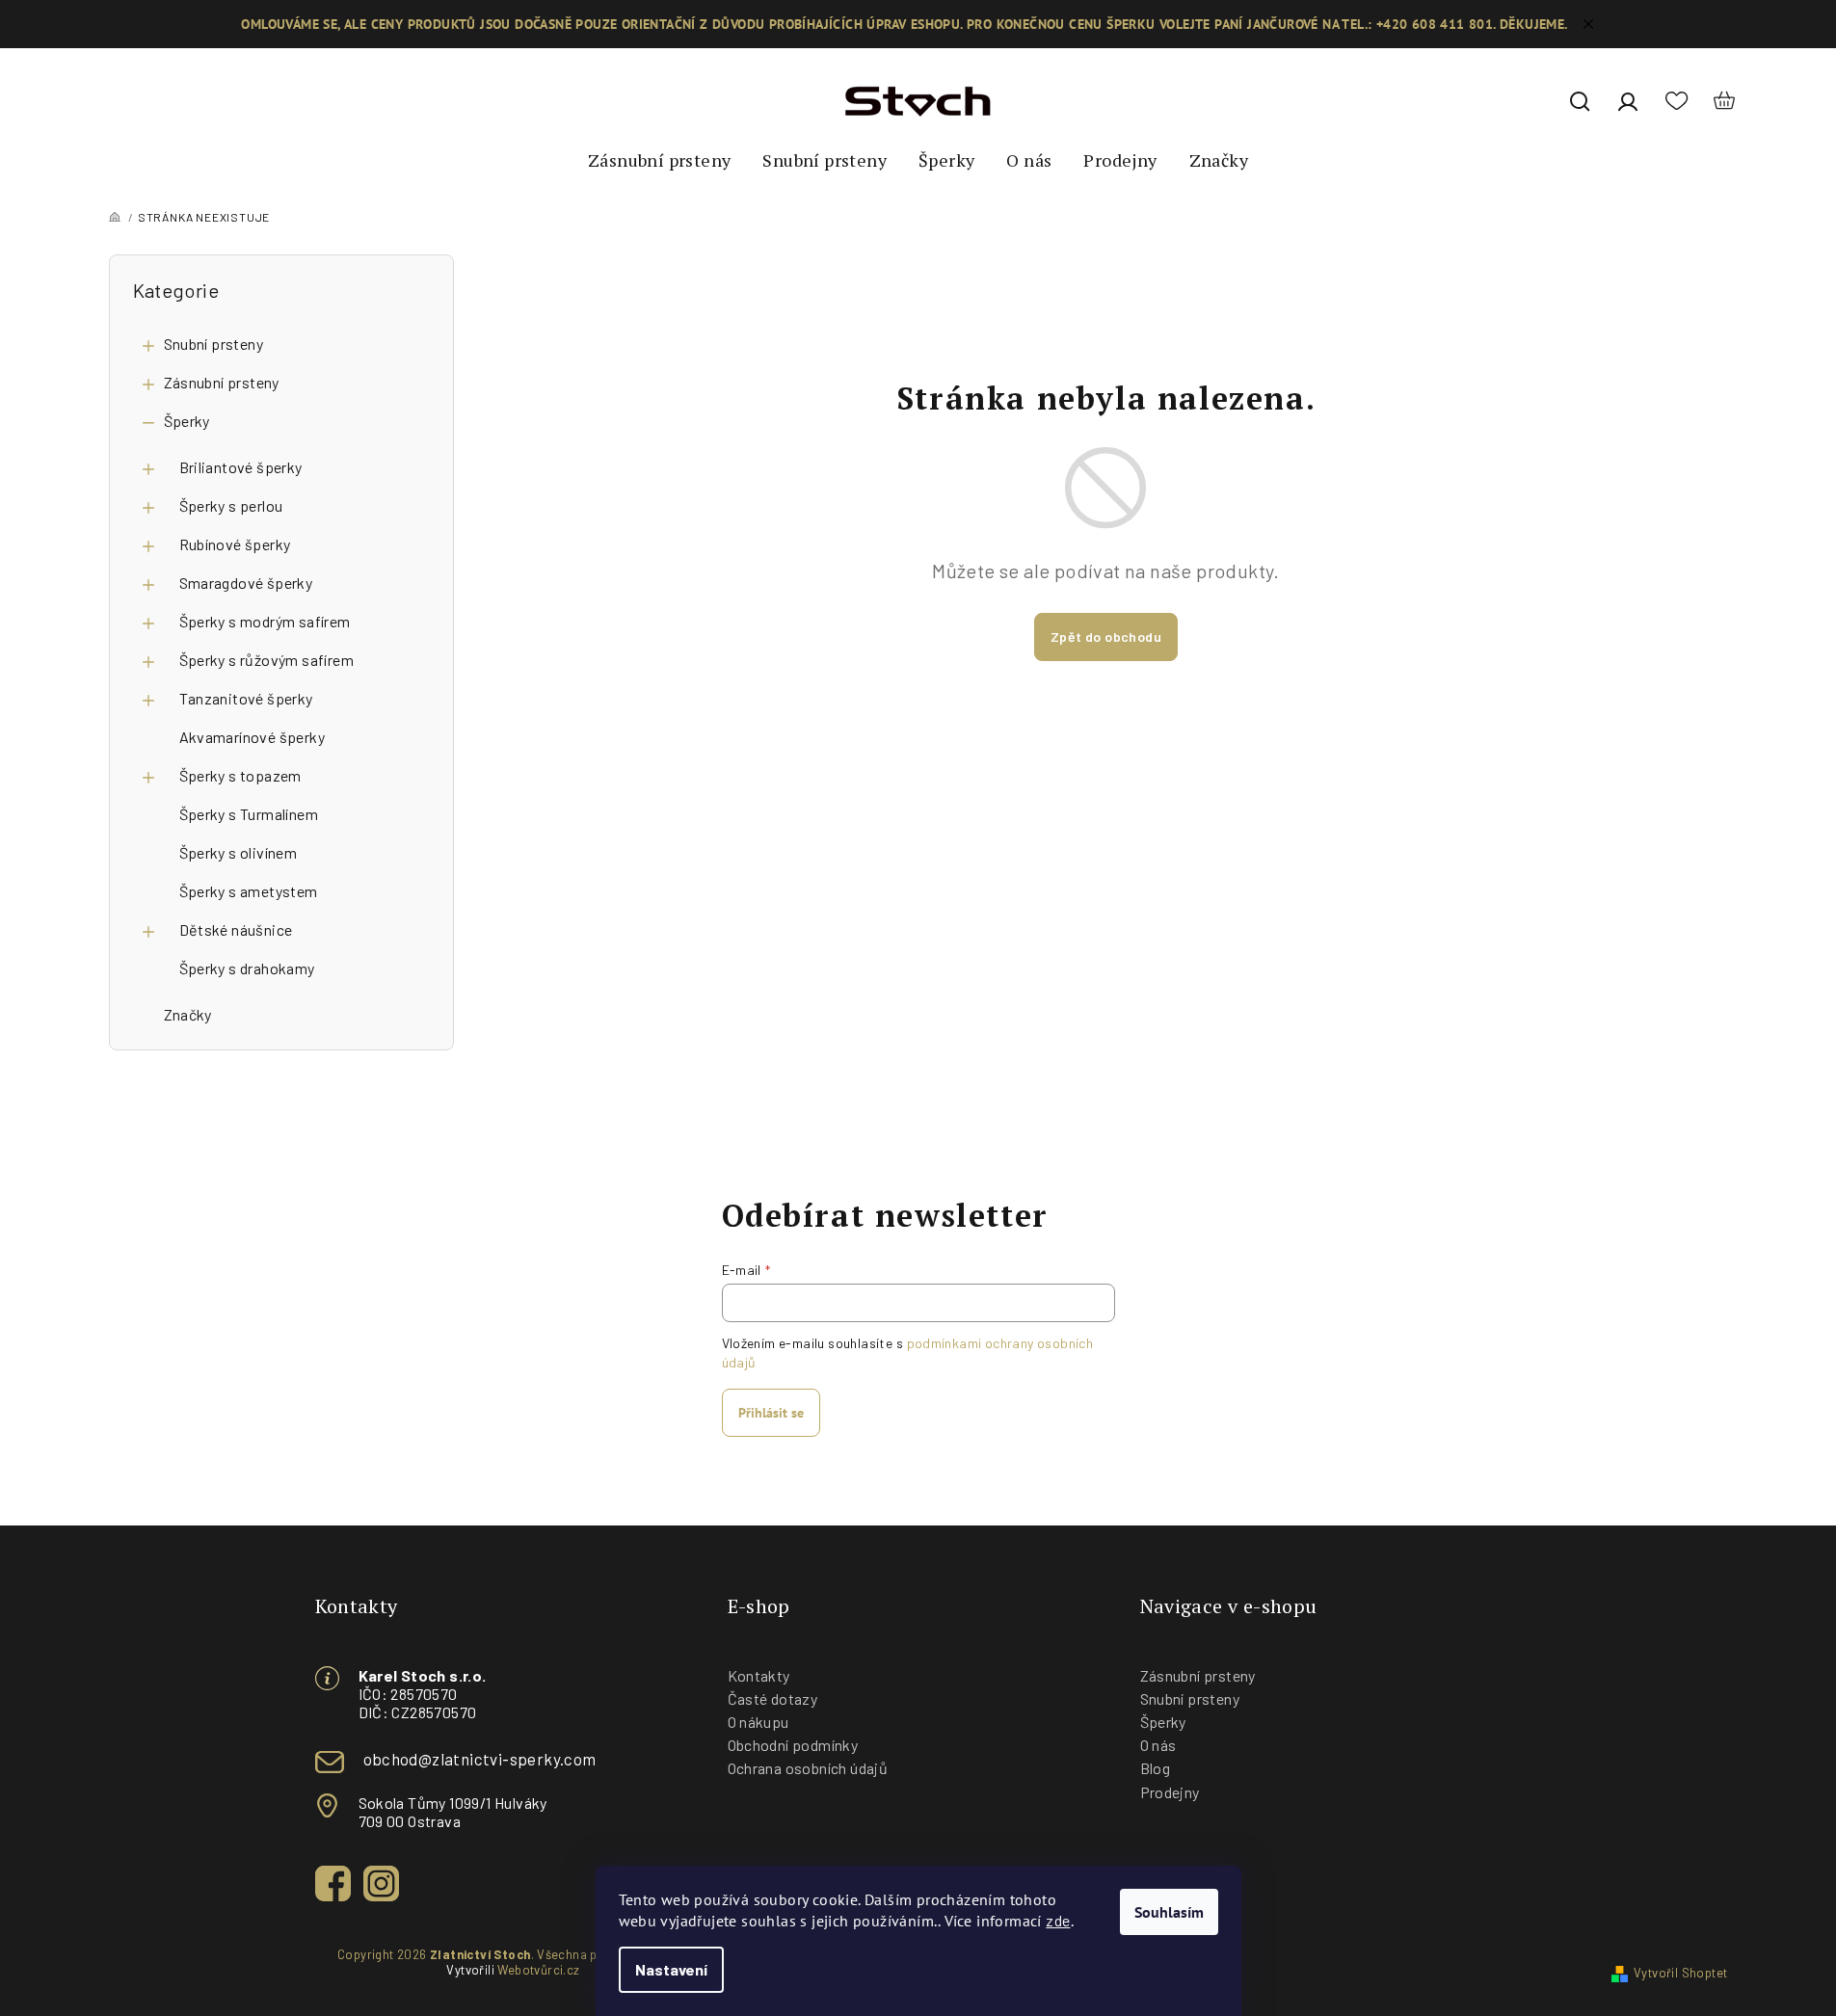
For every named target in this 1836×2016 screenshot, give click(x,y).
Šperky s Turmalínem (249, 814)
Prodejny (1170, 1792)
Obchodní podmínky (793, 1745)
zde (1058, 1920)
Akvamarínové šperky (253, 737)
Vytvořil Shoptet (1680, 1973)
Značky (188, 1014)
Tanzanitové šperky (246, 698)
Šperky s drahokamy (247, 968)
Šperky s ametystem (249, 891)
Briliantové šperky (241, 467)
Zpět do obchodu (1106, 637)
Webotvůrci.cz (538, 1970)
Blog (1156, 1768)
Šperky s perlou (231, 505)
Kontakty (759, 1675)
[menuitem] (659, 161)
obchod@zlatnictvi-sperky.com (480, 1759)
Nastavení (671, 1969)
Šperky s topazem (240, 775)
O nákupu (758, 1722)
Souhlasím (1169, 1912)
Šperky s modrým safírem (265, 621)
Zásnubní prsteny (222, 382)
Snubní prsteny (214, 344)
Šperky (187, 421)
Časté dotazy (773, 1698)
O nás (1158, 1745)
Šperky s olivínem (239, 852)
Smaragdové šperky (246, 583)
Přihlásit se (771, 1413)
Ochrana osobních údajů (808, 1768)
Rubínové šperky (235, 544)
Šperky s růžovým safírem (267, 660)
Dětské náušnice (236, 929)
